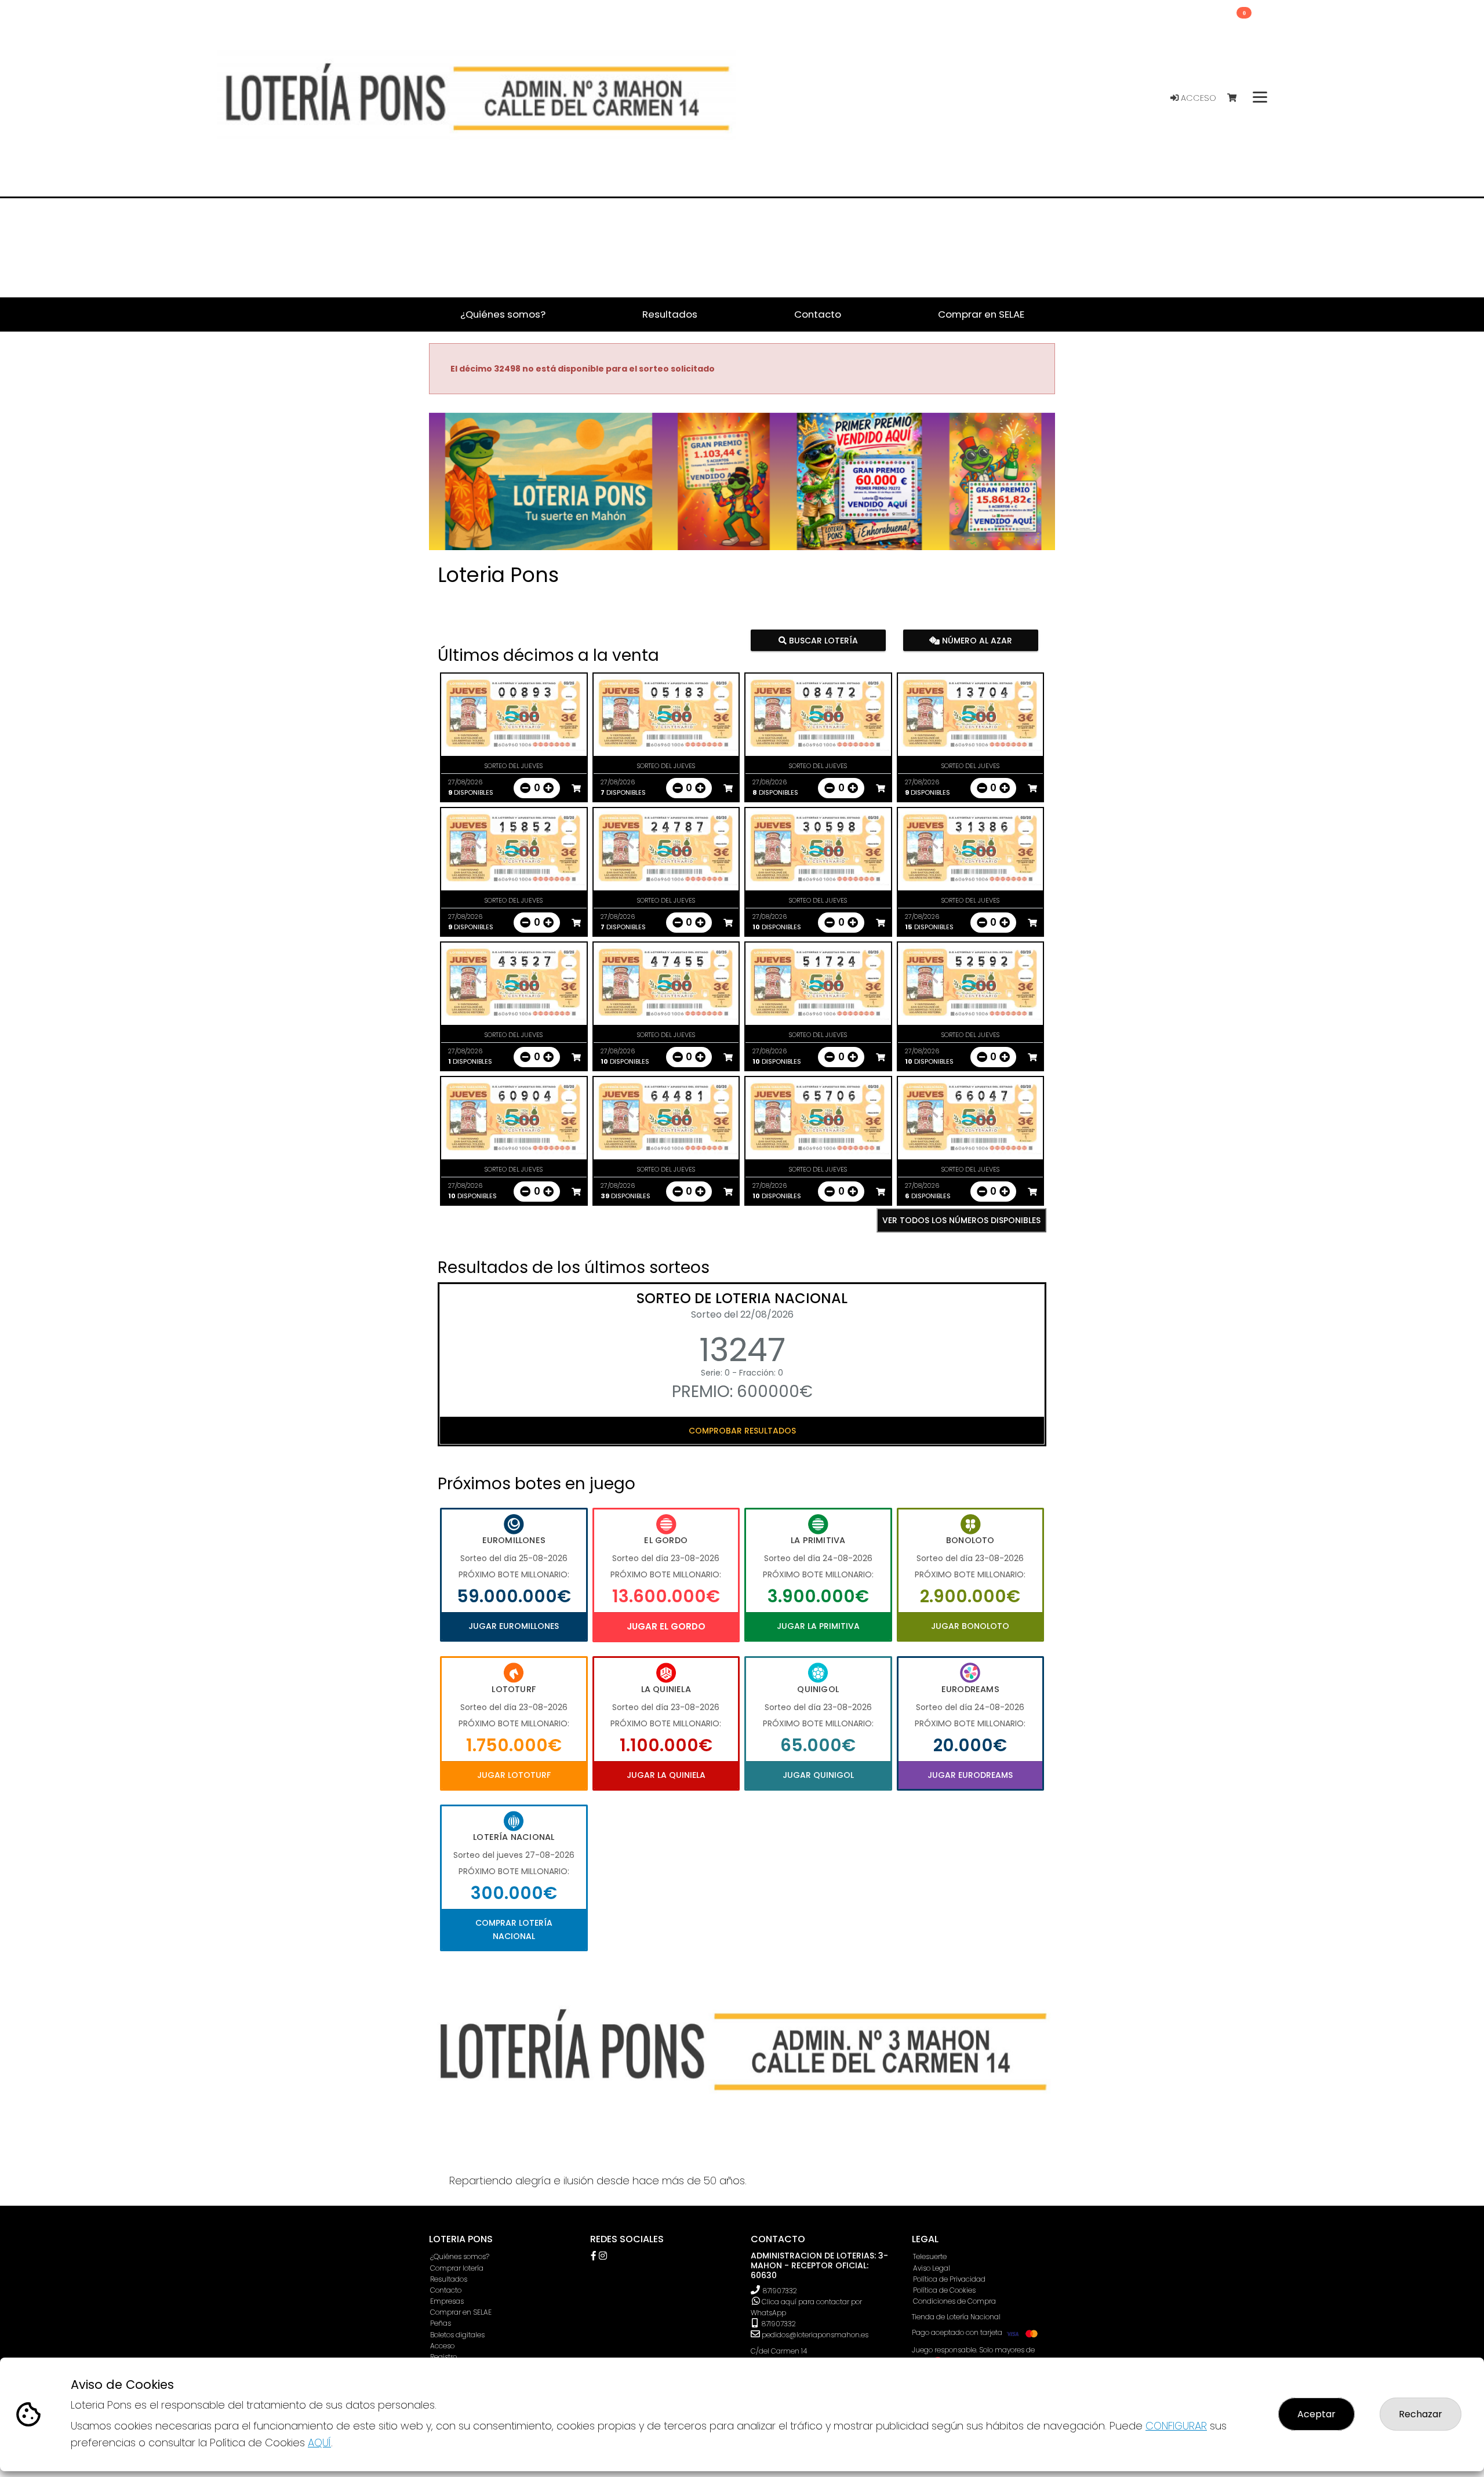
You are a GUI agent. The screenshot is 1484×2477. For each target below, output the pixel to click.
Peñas (441, 2323)
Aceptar (1316, 2414)
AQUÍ (319, 2443)
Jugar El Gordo (666, 1626)
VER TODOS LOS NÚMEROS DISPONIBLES (961, 1220)
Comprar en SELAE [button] (981, 314)
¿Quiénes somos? (460, 2256)
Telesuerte (930, 2256)
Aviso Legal (932, 2268)
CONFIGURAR (1176, 2426)
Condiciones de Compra (954, 2301)
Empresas (447, 2301)
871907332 (780, 2291)
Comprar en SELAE (461, 2312)
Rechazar (1421, 2414)
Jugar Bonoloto (970, 1626)
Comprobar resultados (742, 1431)
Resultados (449, 2279)
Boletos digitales (457, 2335)
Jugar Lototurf (514, 1775)
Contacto (446, 2290)
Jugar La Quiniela (666, 1775)
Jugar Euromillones (514, 1626)
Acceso (1197, 98)
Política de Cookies (944, 2290)
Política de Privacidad (949, 2279)
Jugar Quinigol (818, 1775)
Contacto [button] (818, 314)
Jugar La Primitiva (818, 1626)
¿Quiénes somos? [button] (503, 314)
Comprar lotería (457, 2268)
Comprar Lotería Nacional (514, 1929)
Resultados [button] (670, 314)
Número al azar (975, 641)
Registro (443, 2357)
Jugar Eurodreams (970, 1775)
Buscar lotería (822, 641)
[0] (1237, 98)
